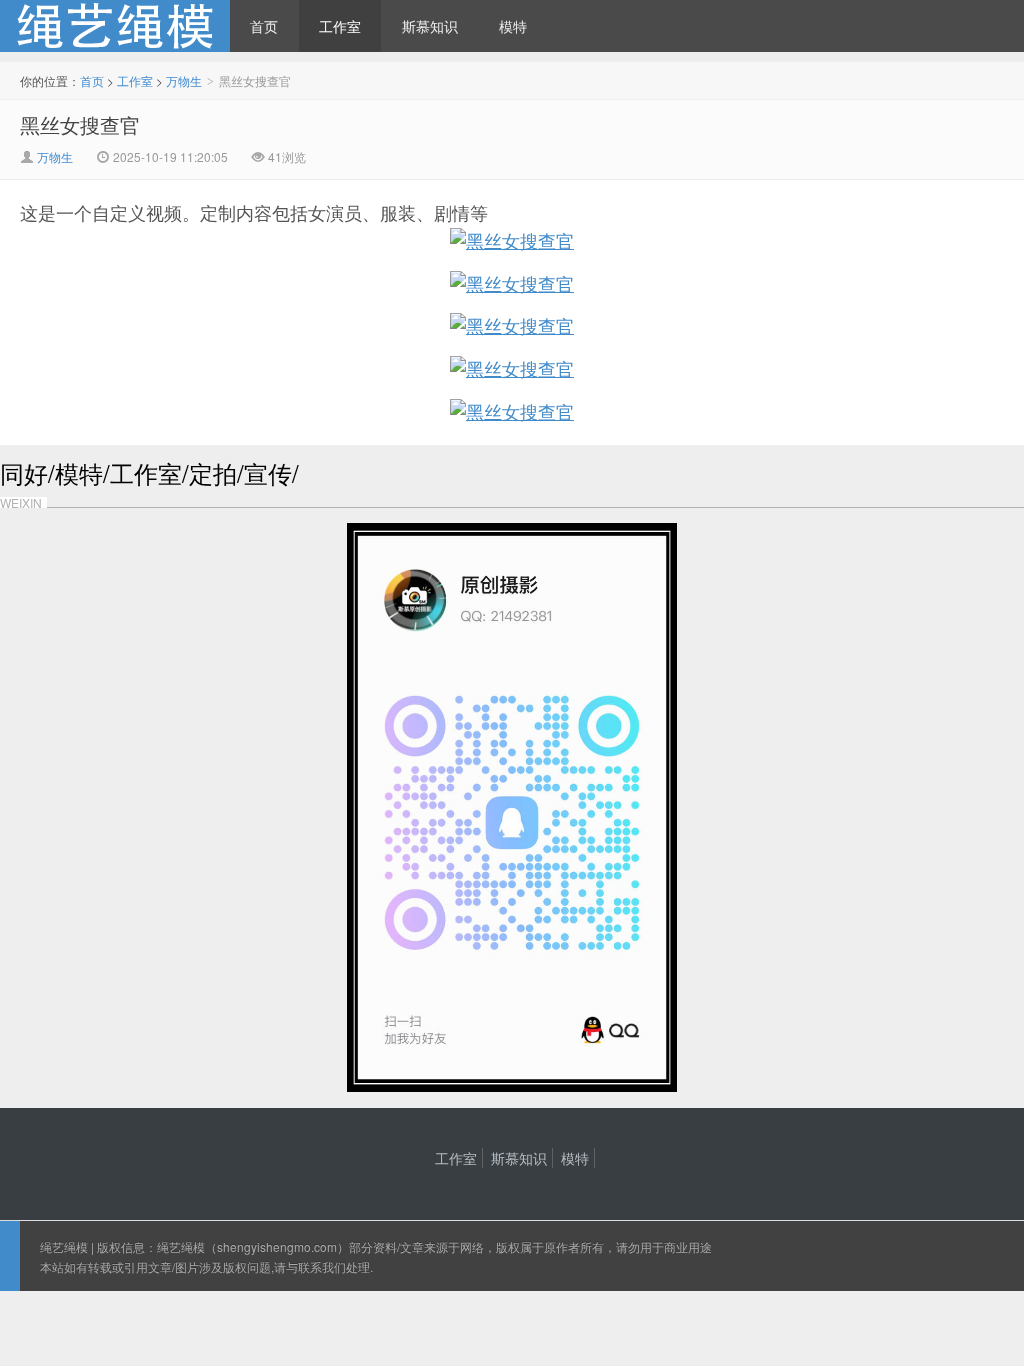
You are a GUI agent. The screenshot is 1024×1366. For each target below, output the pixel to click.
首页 (264, 26)
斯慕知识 (430, 26)
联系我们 (322, 1266)
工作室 (340, 26)
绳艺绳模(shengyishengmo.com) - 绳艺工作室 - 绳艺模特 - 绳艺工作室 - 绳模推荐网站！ (115, 26)
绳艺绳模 (64, 1246)
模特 (513, 26)
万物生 (184, 80)
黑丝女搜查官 (80, 124)
